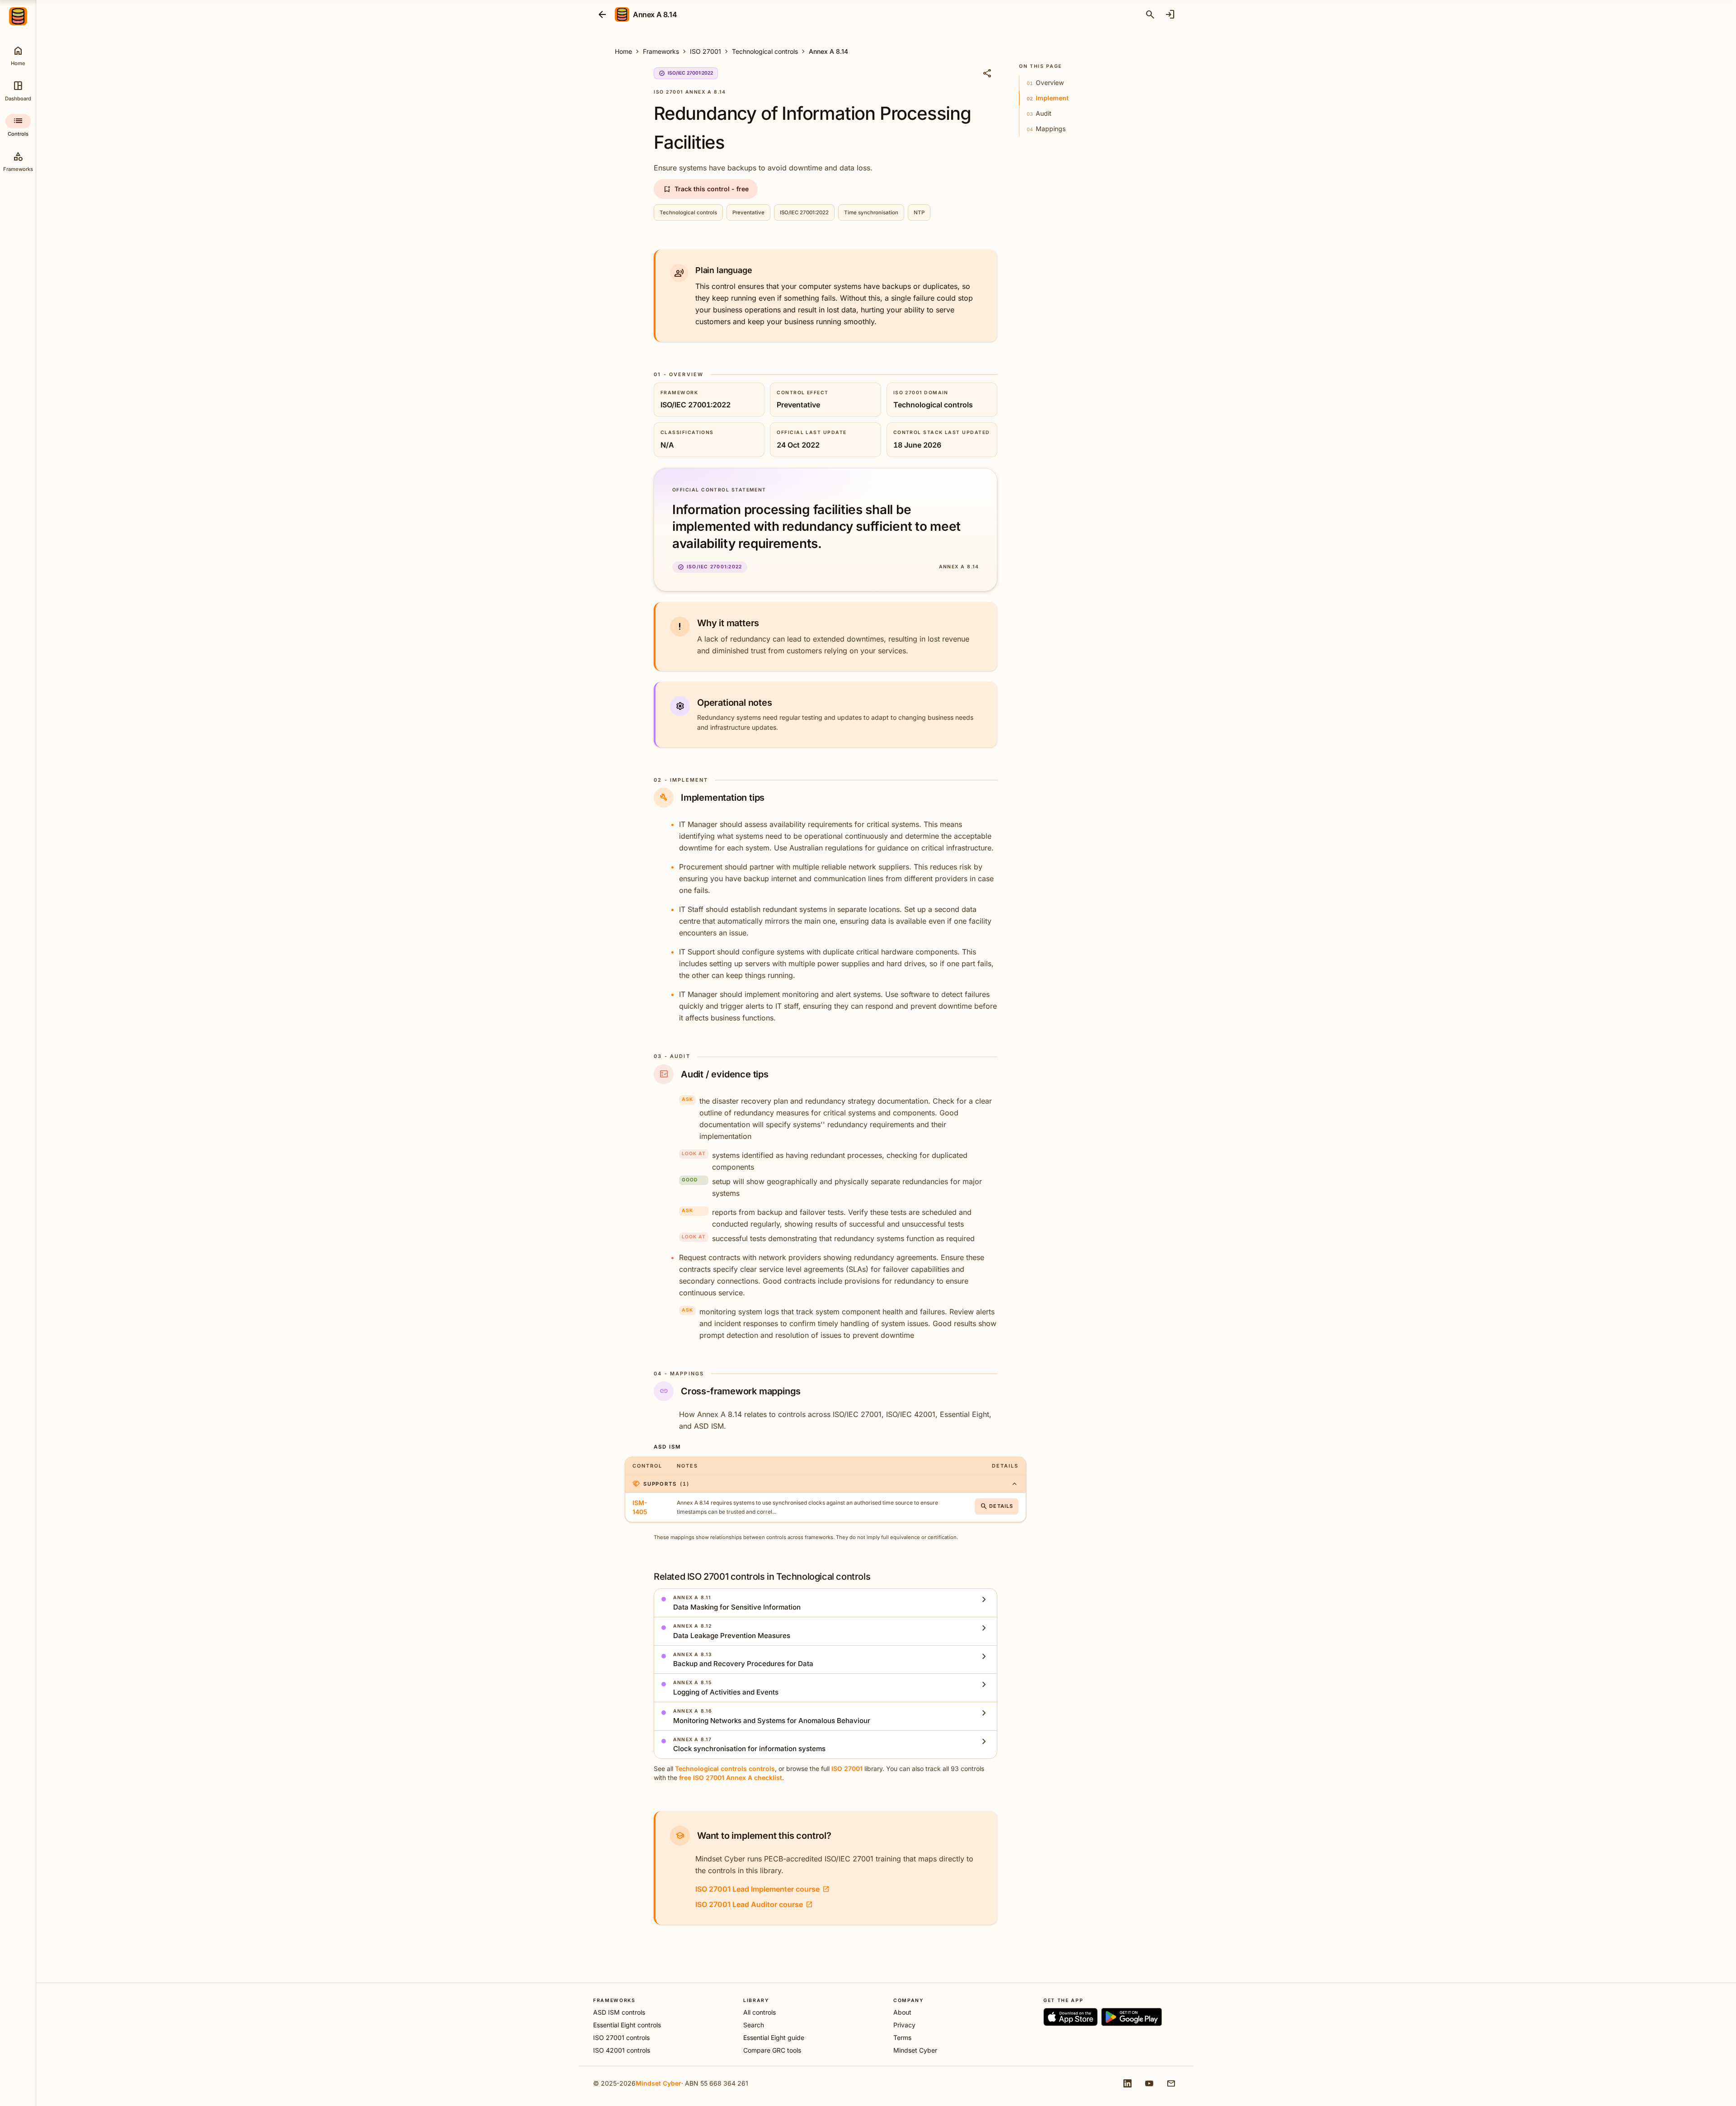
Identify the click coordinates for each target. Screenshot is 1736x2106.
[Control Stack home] (18, 16)
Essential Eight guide (774, 2038)
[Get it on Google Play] (1132, 2017)
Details (997, 1506)
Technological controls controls (725, 1768)
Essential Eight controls (627, 2025)
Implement (1048, 98)
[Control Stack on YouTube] (1149, 2083)
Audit (1039, 113)
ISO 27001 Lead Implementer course (762, 1889)
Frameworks (661, 51)
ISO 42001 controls (622, 2050)
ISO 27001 (705, 51)
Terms (902, 2038)
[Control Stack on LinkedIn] (1127, 2083)
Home (623, 51)
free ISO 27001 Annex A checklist (731, 1778)
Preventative (748, 212)
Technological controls (765, 51)
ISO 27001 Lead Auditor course (754, 1904)
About (902, 2012)
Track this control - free (706, 189)
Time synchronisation (871, 212)
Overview (1045, 83)
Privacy (904, 2025)
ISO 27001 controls (621, 2038)
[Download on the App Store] (1071, 2017)
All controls (759, 2012)
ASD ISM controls (619, 2012)
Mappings (1046, 129)
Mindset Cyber (915, 2050)
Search (754, 2025)
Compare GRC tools (772, 2050)
